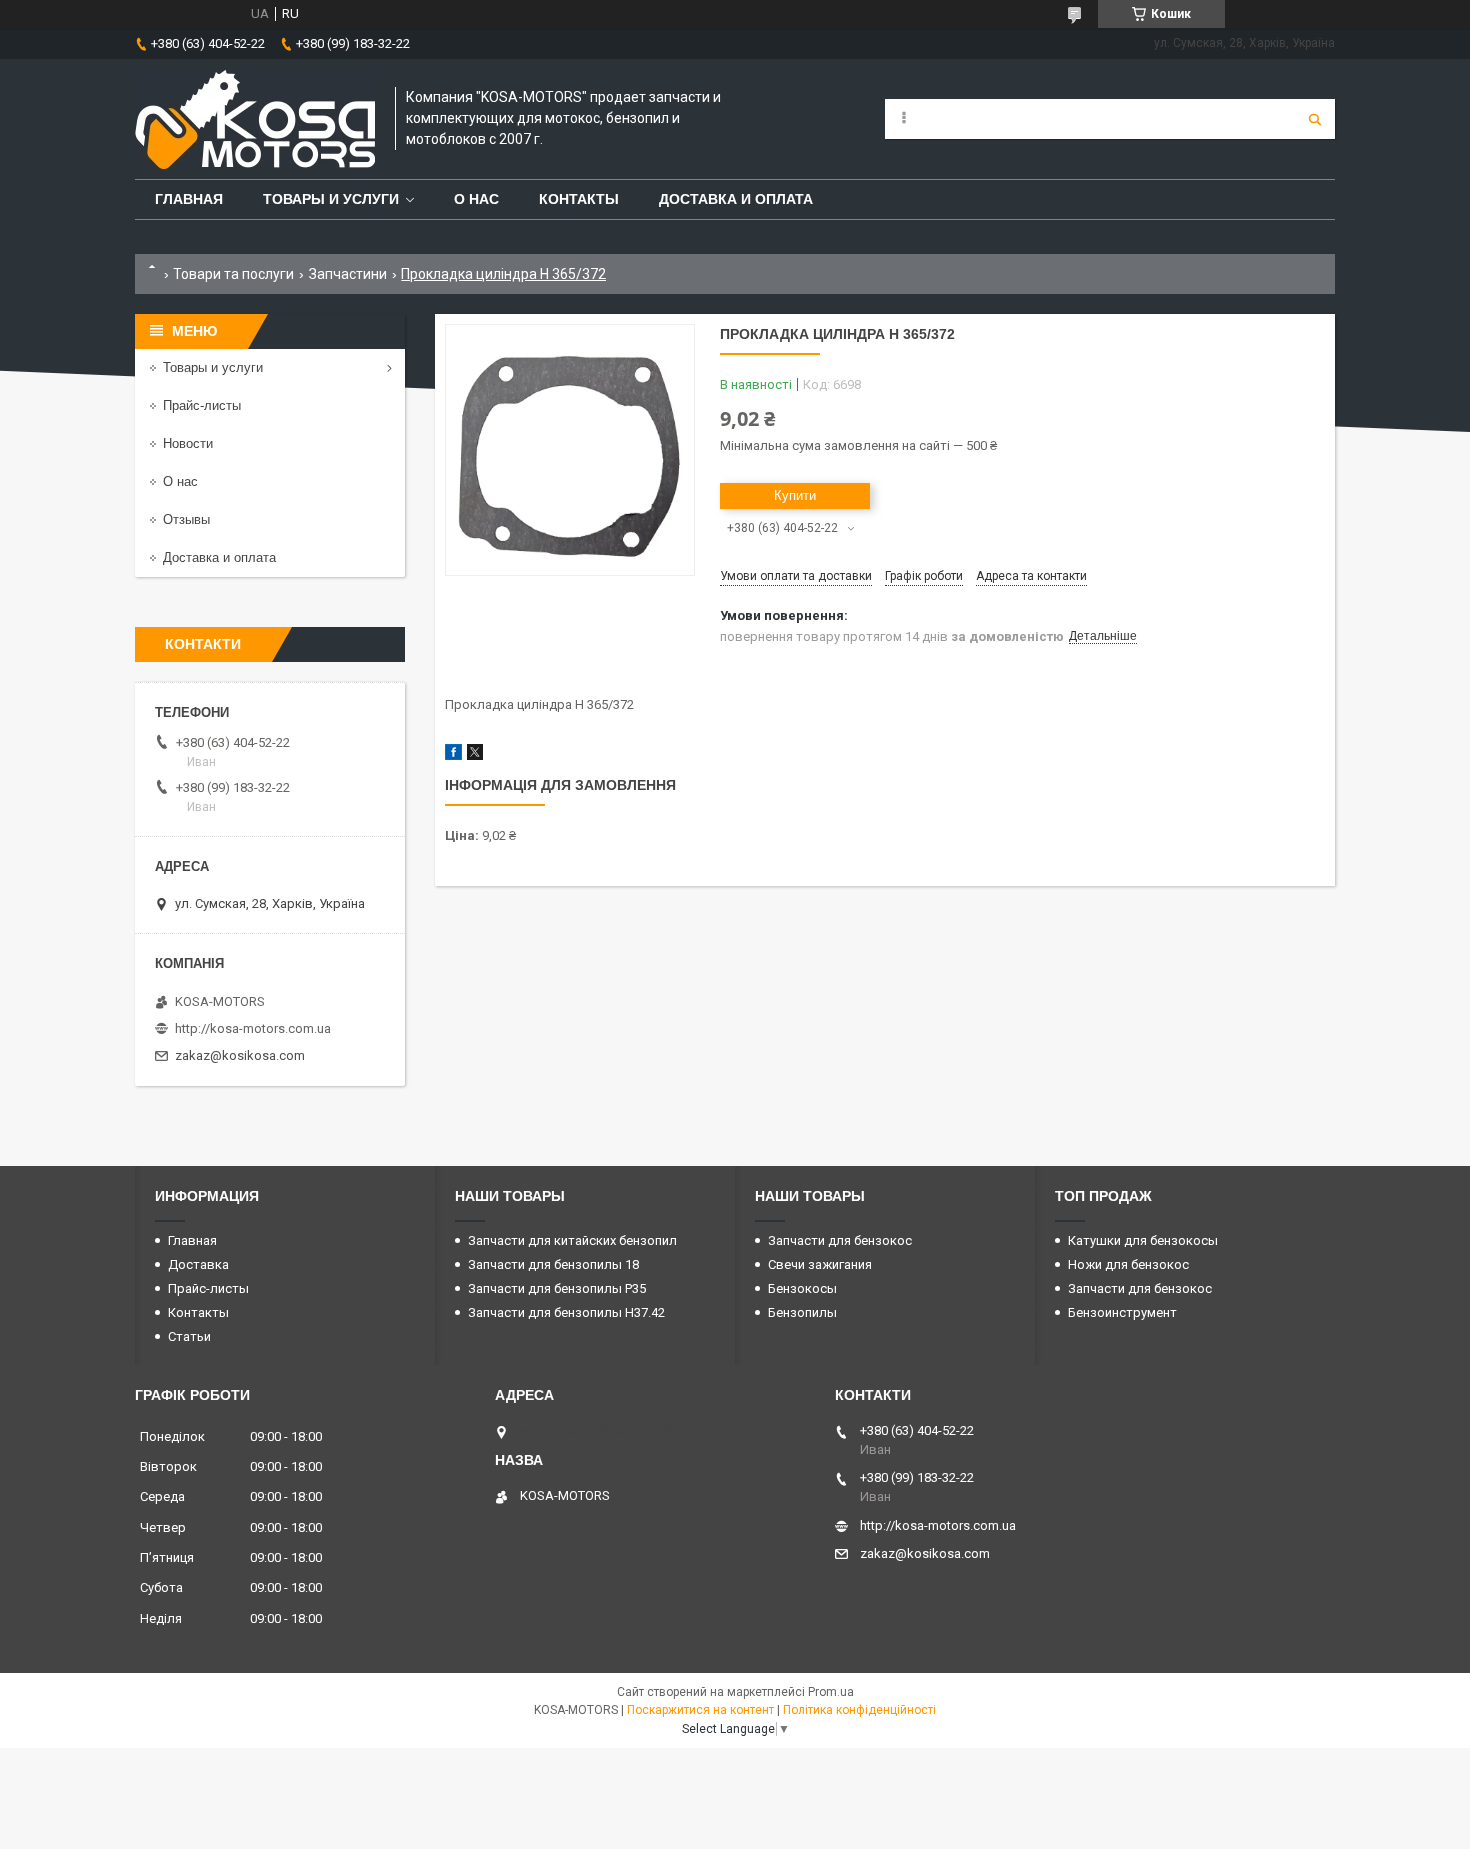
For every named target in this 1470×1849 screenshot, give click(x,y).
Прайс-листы (202, 405)
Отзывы (186, 519)
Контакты (579, 199)
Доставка (198, 1264)
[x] (475, 755)
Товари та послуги (233, 274)
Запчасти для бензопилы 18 (553, 1264)
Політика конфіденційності (859, 1710)
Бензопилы (802, 1312)
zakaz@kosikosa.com (240, 1055)
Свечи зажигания (820, 1264)
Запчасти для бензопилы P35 (557, 1288)
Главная (189, 199)
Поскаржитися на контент (700, 1710)
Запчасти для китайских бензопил (572, 1240)
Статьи (189, 1336)
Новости (188, 443)
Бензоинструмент (1122, 1312)
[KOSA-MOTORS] (255, 119)
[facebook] (453, 755)
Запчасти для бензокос (840, 1240)
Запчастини (348, 274)
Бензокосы (802, 1288)
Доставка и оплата (736, 199)
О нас (476, 199)
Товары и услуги (331, 199)
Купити (795, 495)
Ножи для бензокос (1128, 1264)
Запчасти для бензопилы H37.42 (566, 1312)
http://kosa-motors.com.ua (253, 1028)
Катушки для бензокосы (1143, 1240)
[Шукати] (1315, 119)
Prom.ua (831, 1692)
